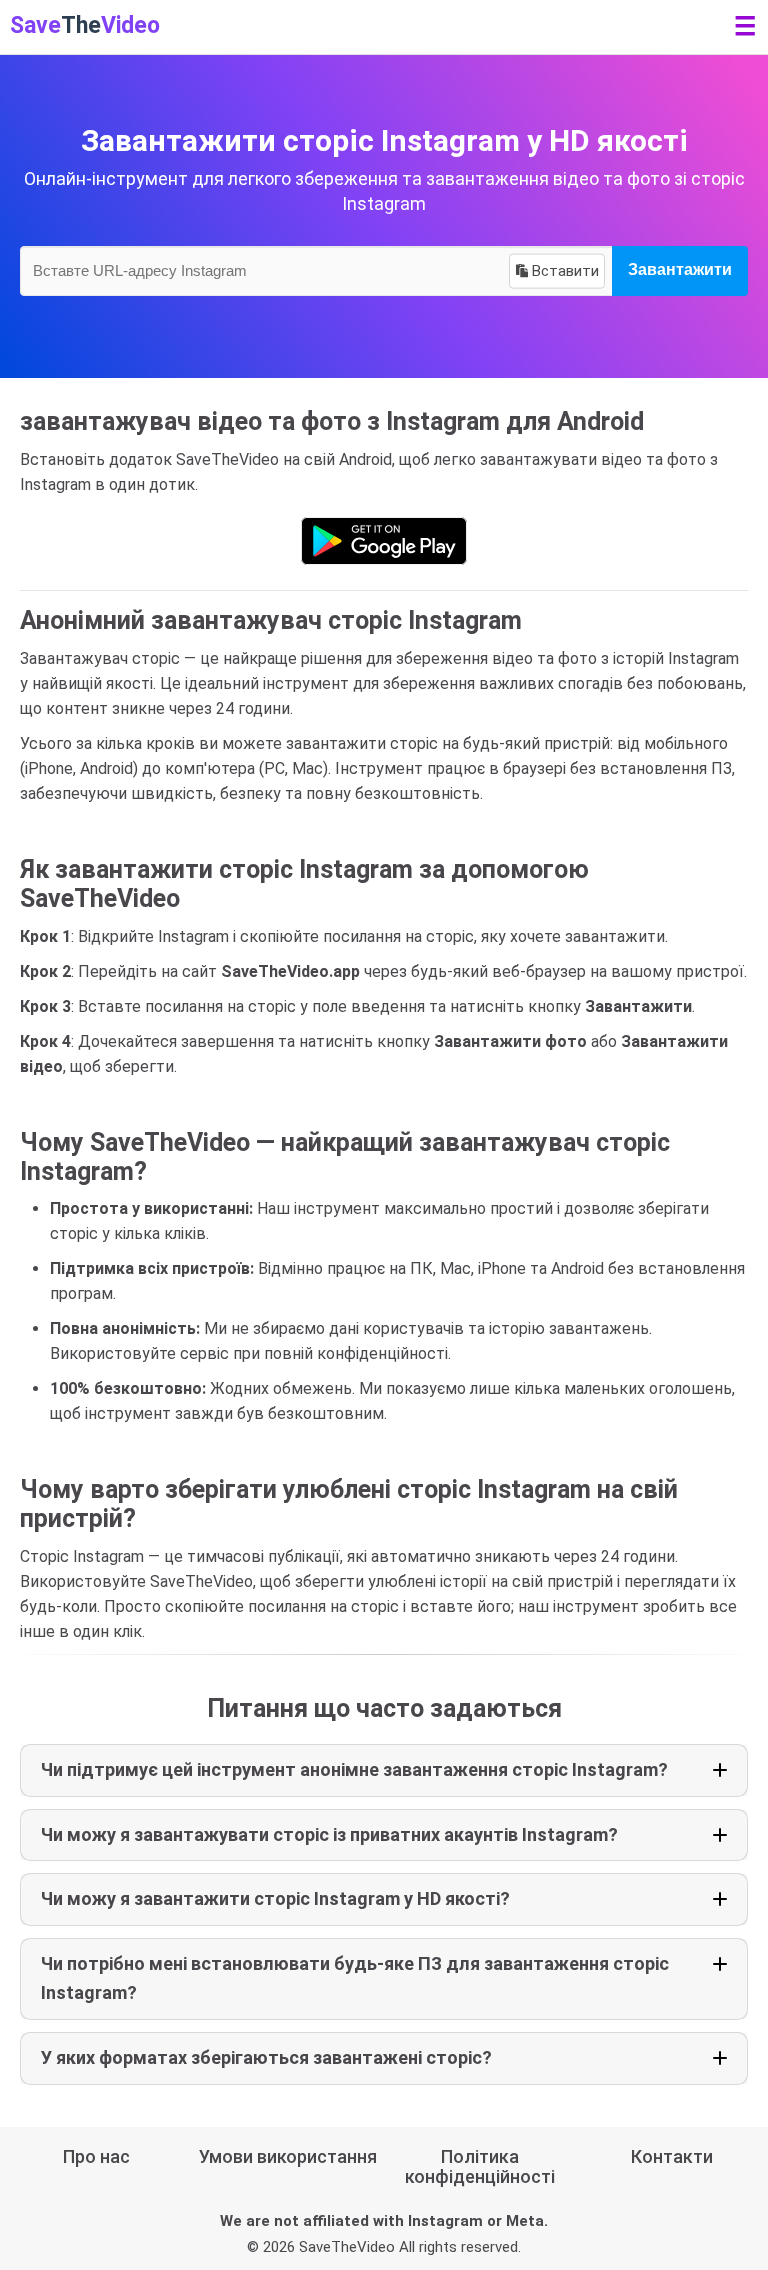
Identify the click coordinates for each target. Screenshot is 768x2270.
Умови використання (288, 2156)
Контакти (672, 2156)
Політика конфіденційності (480, 2166)
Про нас (96, 2156)
